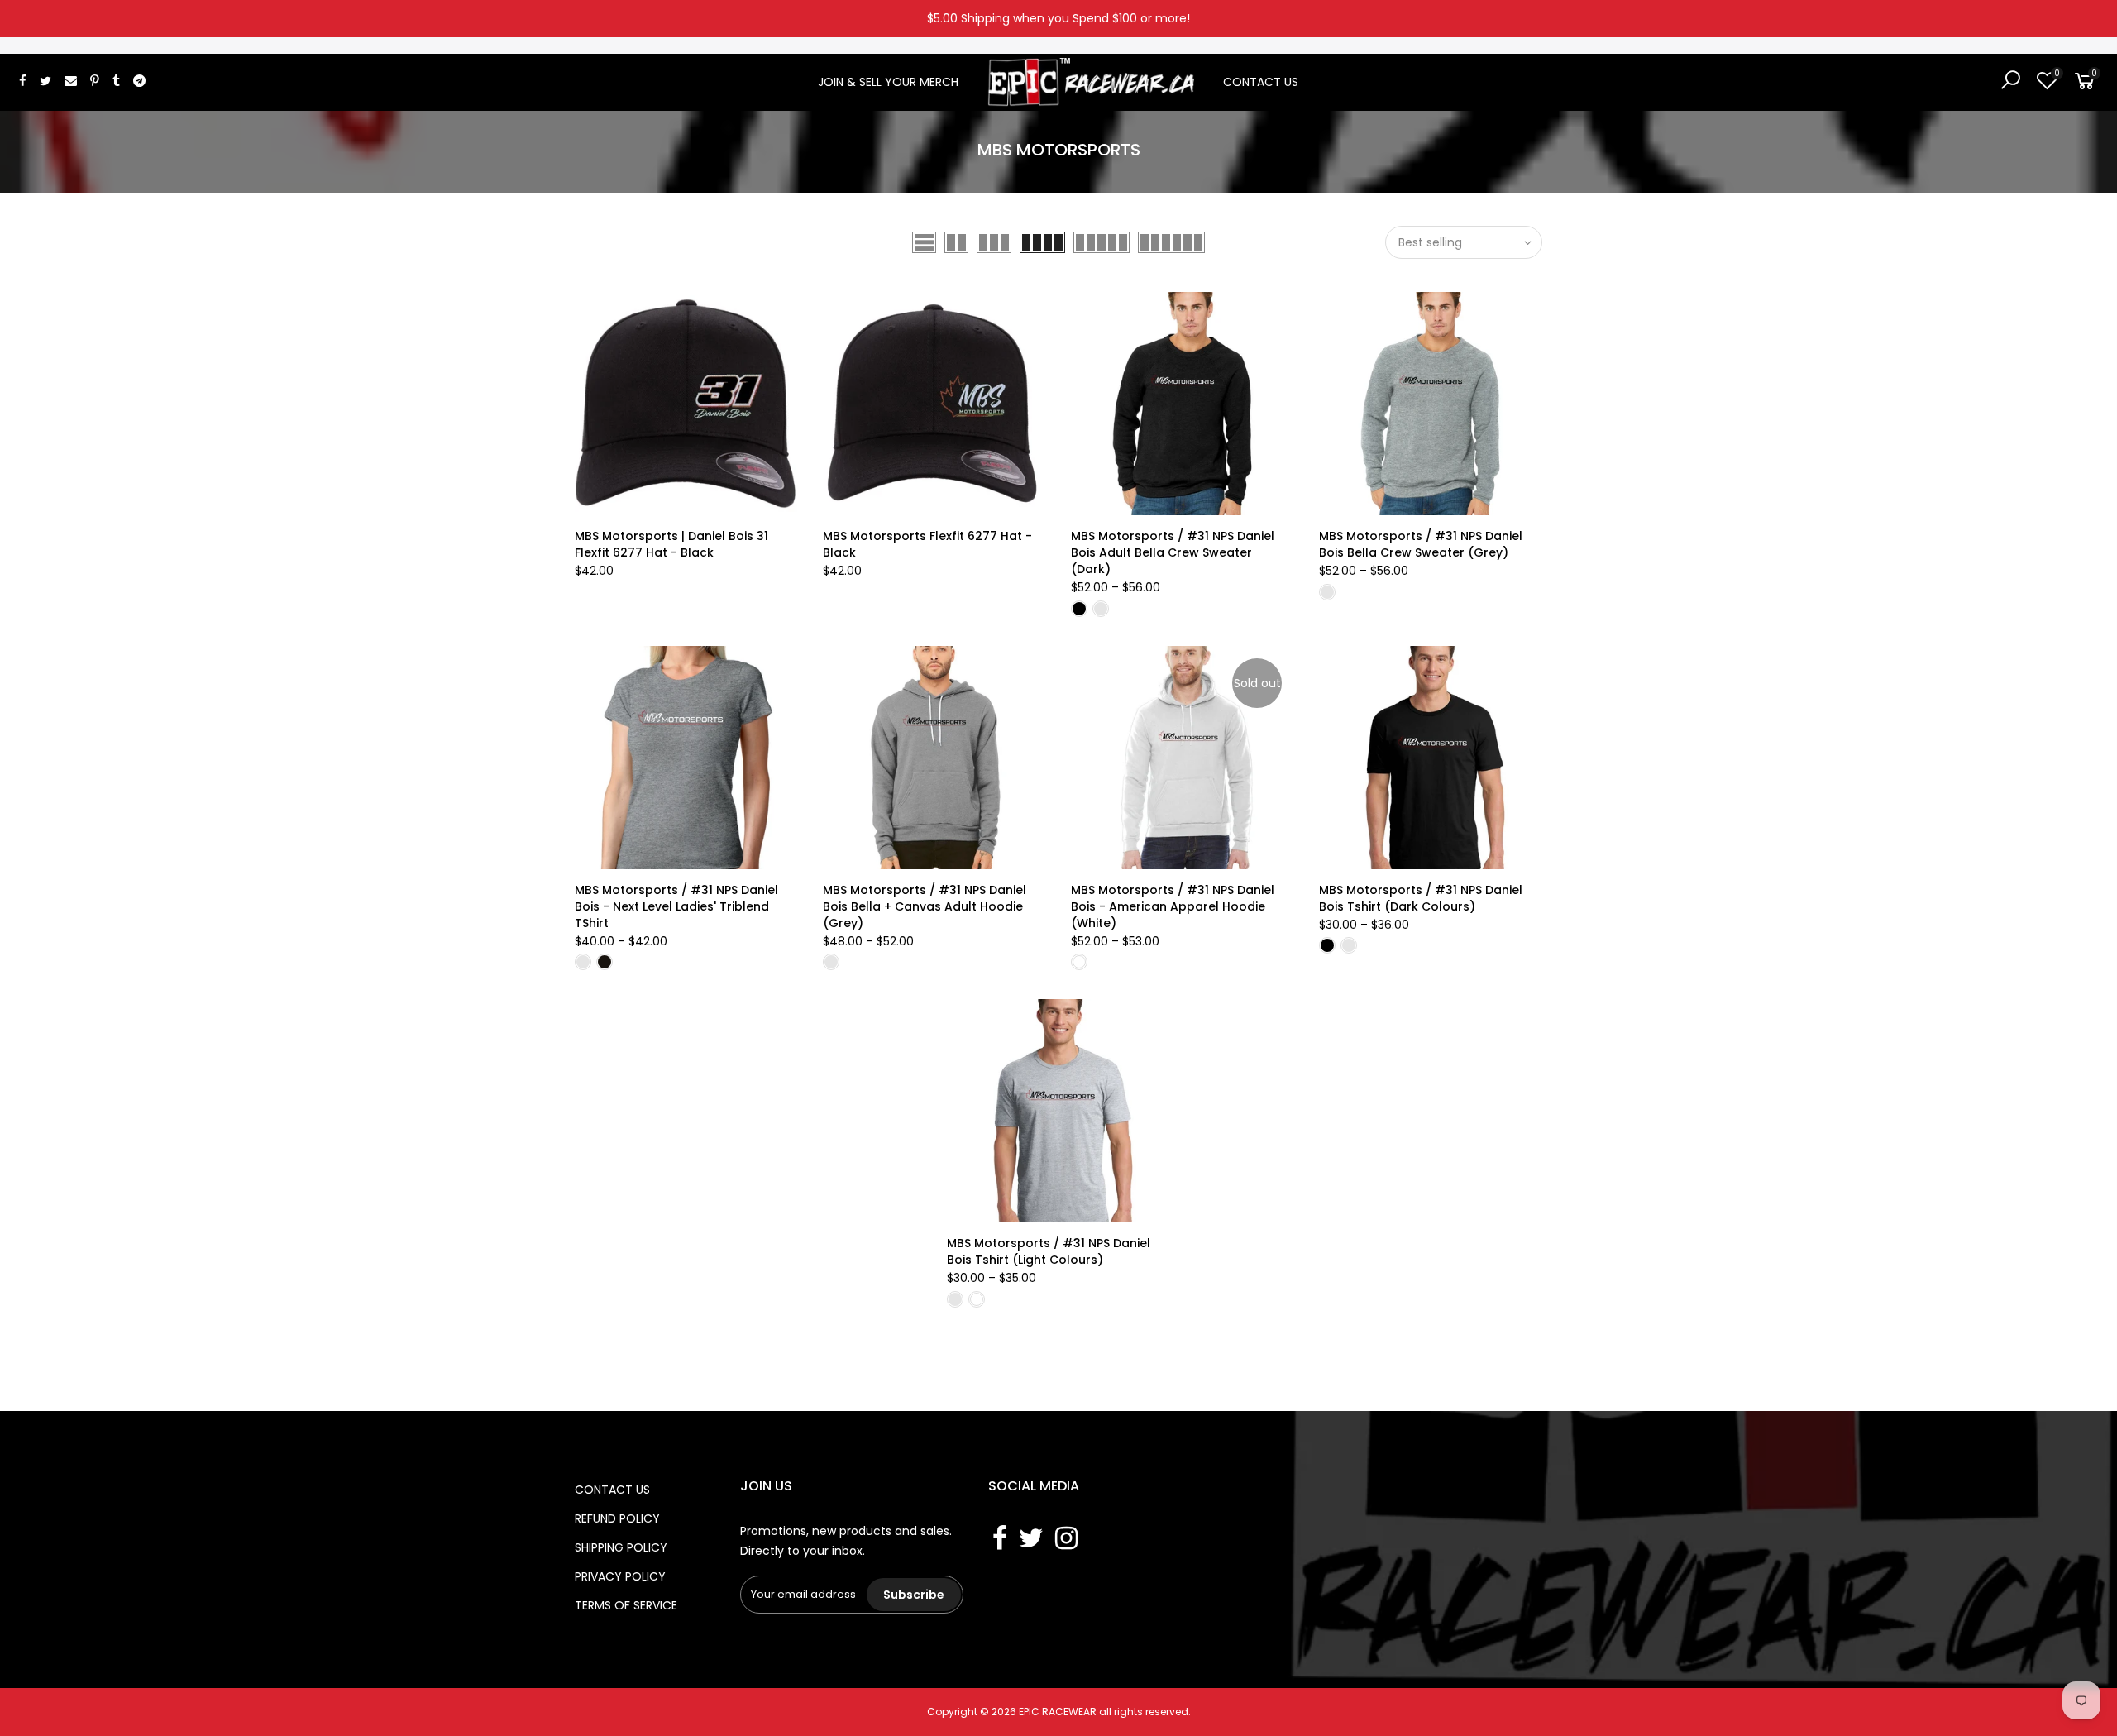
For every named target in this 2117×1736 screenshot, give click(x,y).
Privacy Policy (620, 1576)
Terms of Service (626, 1605)
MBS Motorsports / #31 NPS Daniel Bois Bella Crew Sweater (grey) (1421, 544)
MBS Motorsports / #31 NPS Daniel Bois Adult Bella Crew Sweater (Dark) (1173, 552)
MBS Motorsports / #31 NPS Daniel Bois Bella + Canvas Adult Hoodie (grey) (925, 906)
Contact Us (1261, 82)
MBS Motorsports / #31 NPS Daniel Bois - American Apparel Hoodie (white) (1173, 906)
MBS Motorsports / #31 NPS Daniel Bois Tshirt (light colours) (1049, 1251)
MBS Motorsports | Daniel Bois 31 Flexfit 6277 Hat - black (671, 544)
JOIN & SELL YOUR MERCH (888, 82)
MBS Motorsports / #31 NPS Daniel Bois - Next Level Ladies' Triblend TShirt (676, 906)
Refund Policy (617, 1518)
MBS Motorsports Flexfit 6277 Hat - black (927, 544)
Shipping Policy (621, 1547)
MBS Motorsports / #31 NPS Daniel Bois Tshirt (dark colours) (1421, 898)
